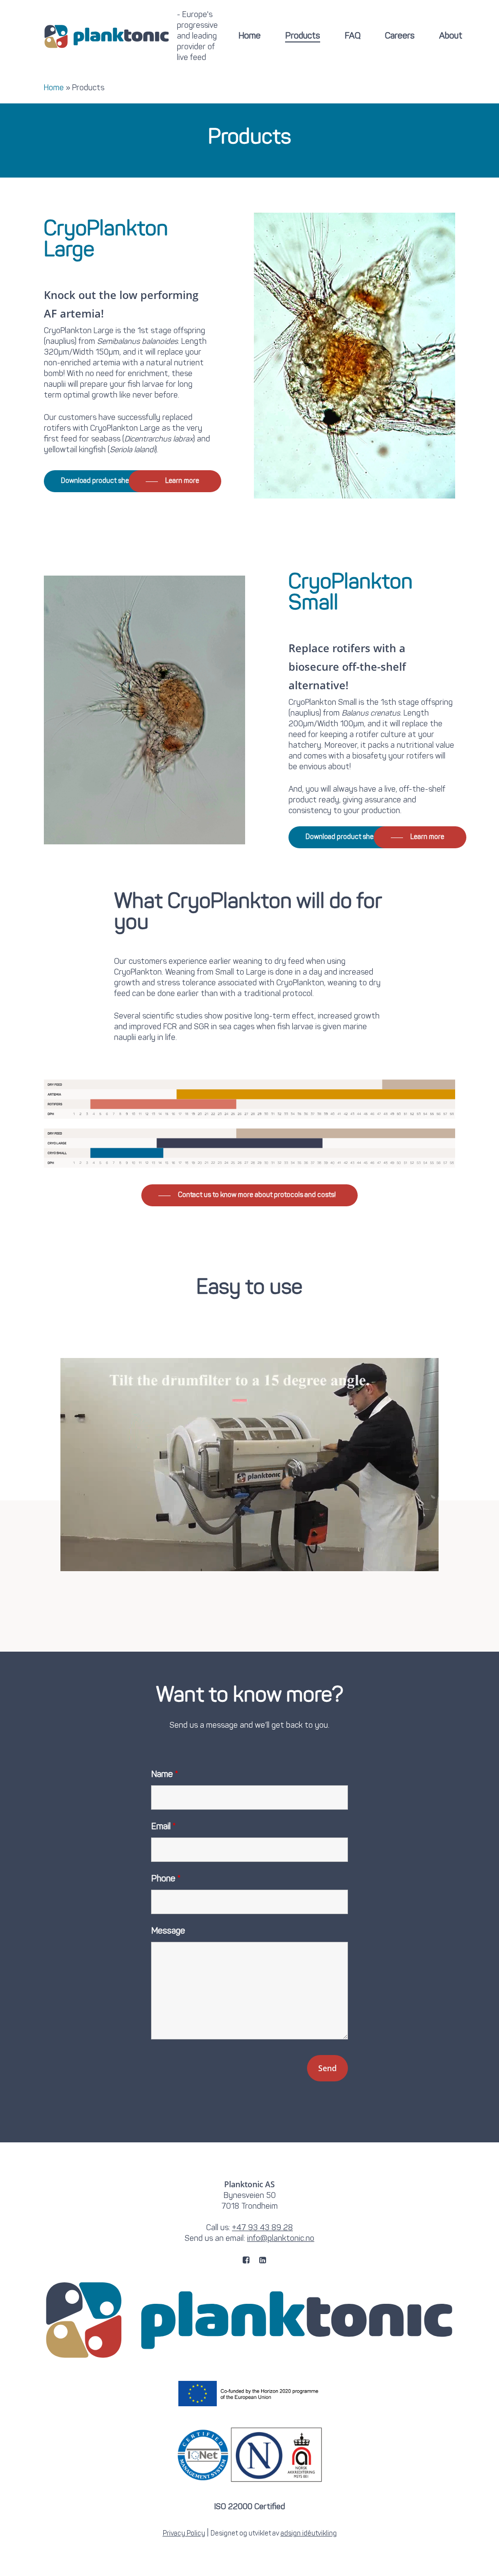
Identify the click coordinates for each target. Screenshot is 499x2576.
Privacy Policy (184, 2534)
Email (163, 1827)
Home (54, 88)
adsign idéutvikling (309, 2534)
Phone (166, 1879)
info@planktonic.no (281, 2239)
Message (168, 1931)
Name (165, 1775)
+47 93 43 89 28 (262, 2228)
